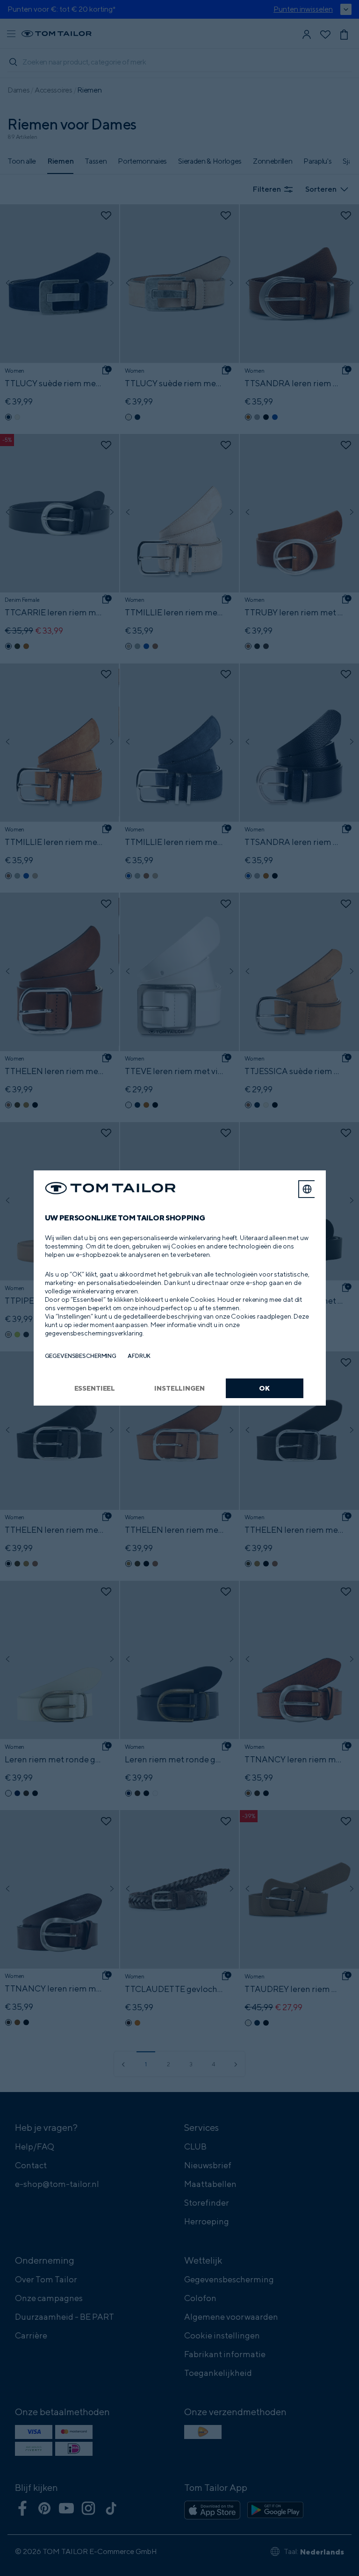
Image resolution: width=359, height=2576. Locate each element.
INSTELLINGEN (179, 1388)
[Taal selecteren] (307, 1189)
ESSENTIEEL (95, 1388)
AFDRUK (139, 1356)
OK (264, 1388)
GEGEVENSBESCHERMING (81, 1356)
